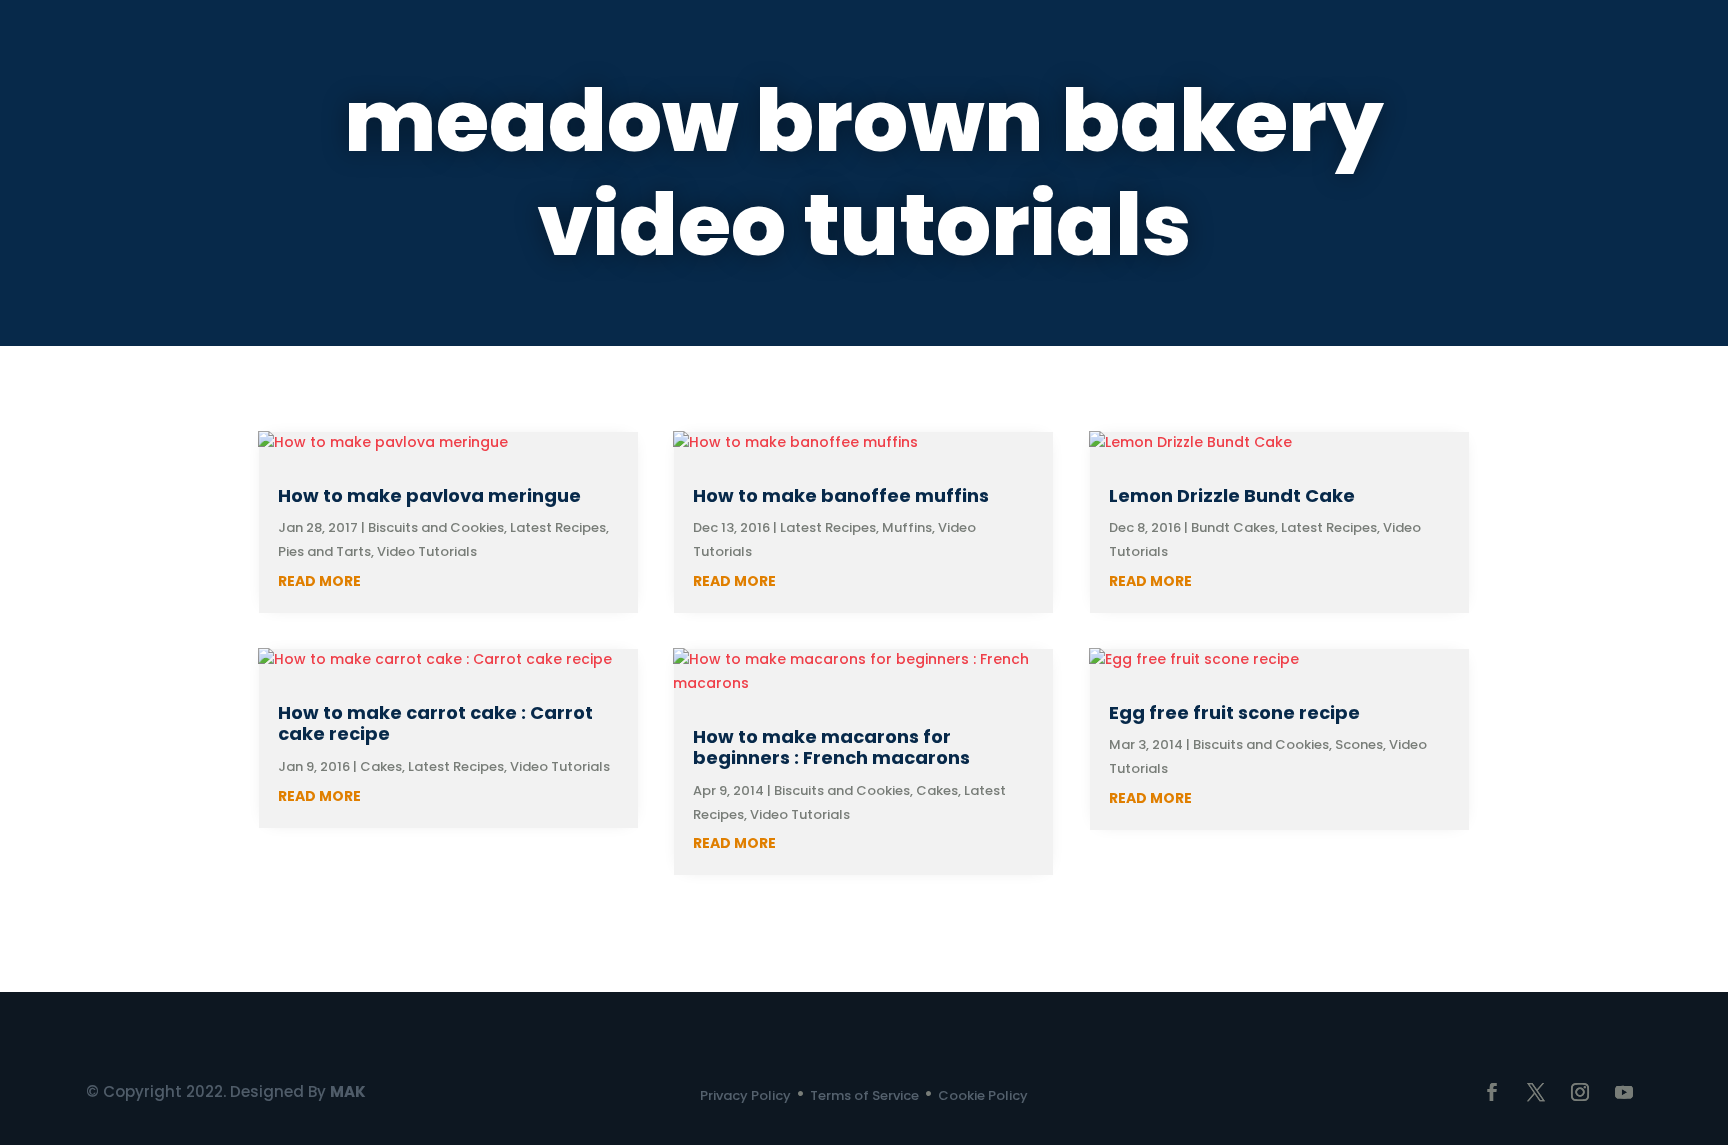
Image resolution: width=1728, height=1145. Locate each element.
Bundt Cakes (1233, 527)
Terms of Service (864, 1095)
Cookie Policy (983, 1095)
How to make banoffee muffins (841, 495)
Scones (1359, 744)
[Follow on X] (1536, 1092)
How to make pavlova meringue (429, 495)
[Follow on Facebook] (1492, 1092)
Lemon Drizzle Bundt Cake (1232, 495)
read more (319, 581)
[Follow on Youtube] (1624, 1092)
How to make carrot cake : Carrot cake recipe (435, 723)
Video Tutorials (427, 551)
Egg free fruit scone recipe (1234, 712)
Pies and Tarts (324, 551)
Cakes (381, 766)
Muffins (907, 527)
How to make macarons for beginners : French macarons (831, 747)
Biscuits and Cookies (436, 527)
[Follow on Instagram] (1580, 1092)
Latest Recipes (558, 527)
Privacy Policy (745, 1095)
